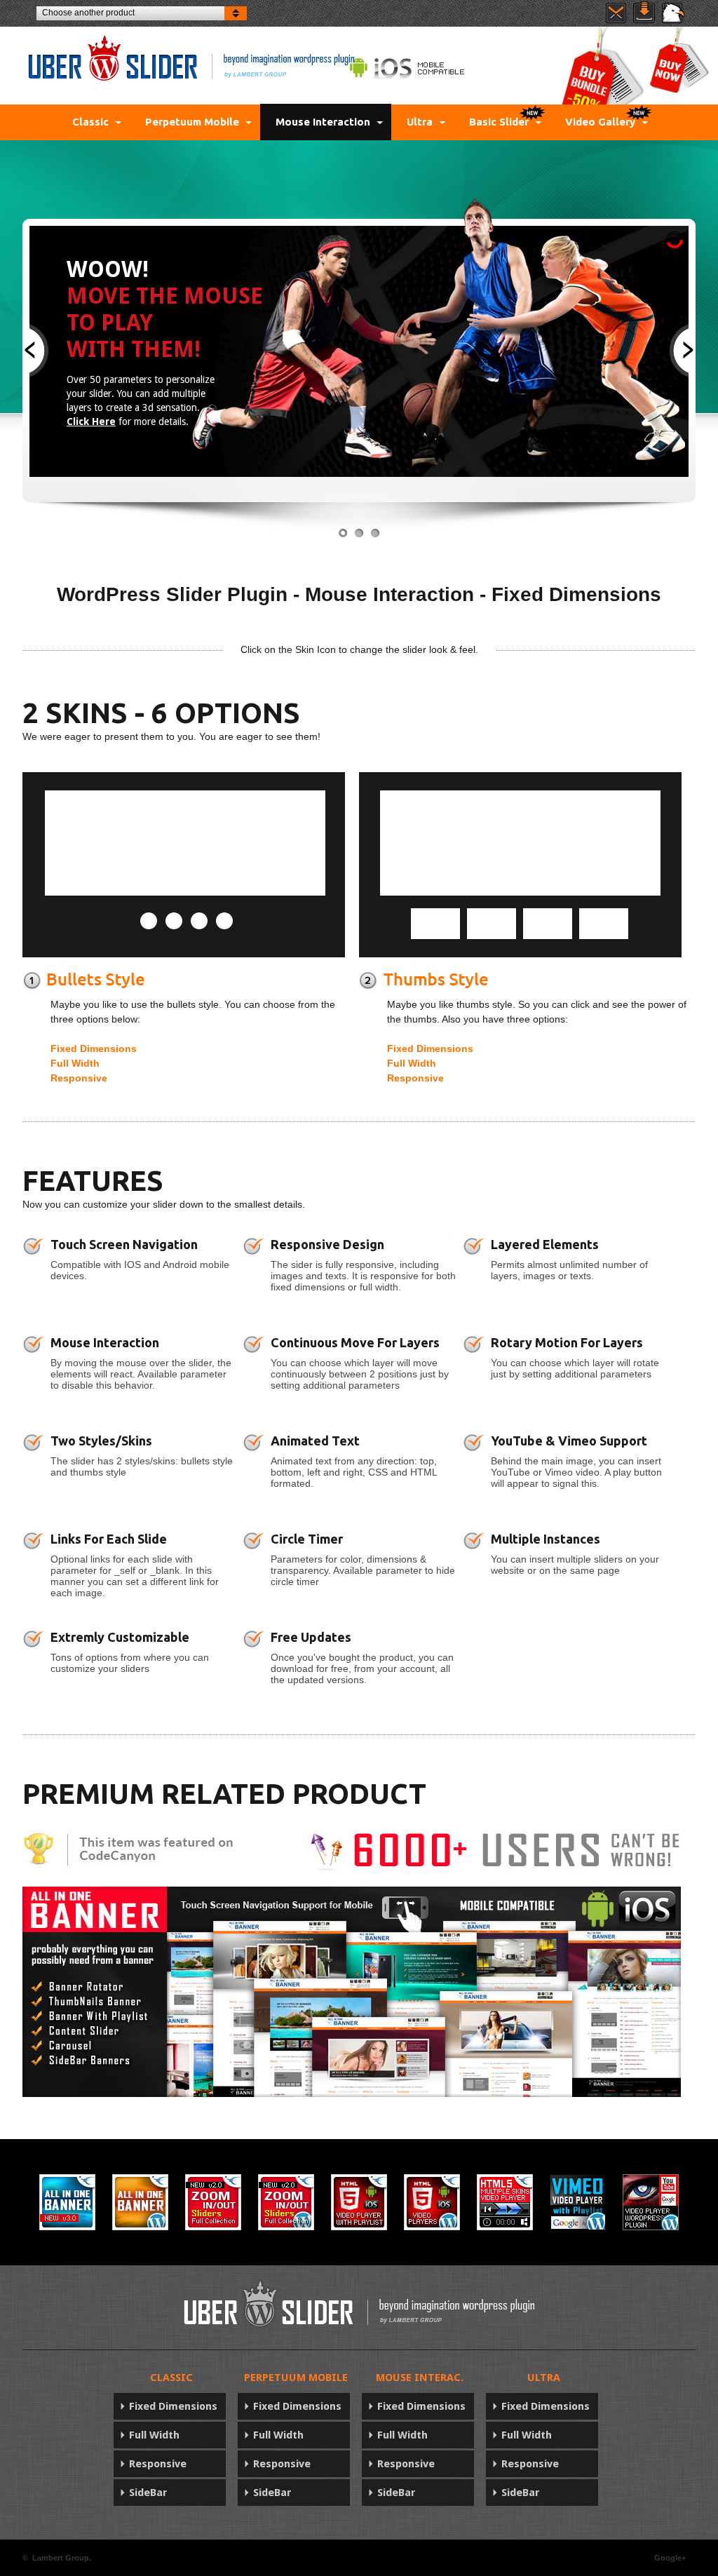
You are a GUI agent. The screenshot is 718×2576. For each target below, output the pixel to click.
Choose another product (88, 13)
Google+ (670, 2558)
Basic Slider (499, 122)
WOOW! (108, 269)
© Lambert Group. (57, 2558)
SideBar (148, 2493)
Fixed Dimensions (94, 1048)
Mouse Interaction (323, 122)
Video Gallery (602, 122)
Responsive (79, 1078)
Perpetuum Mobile (192, 122)
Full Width (75, 1063)
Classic (90, 122)
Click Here (91, 422)
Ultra (420, 122)
